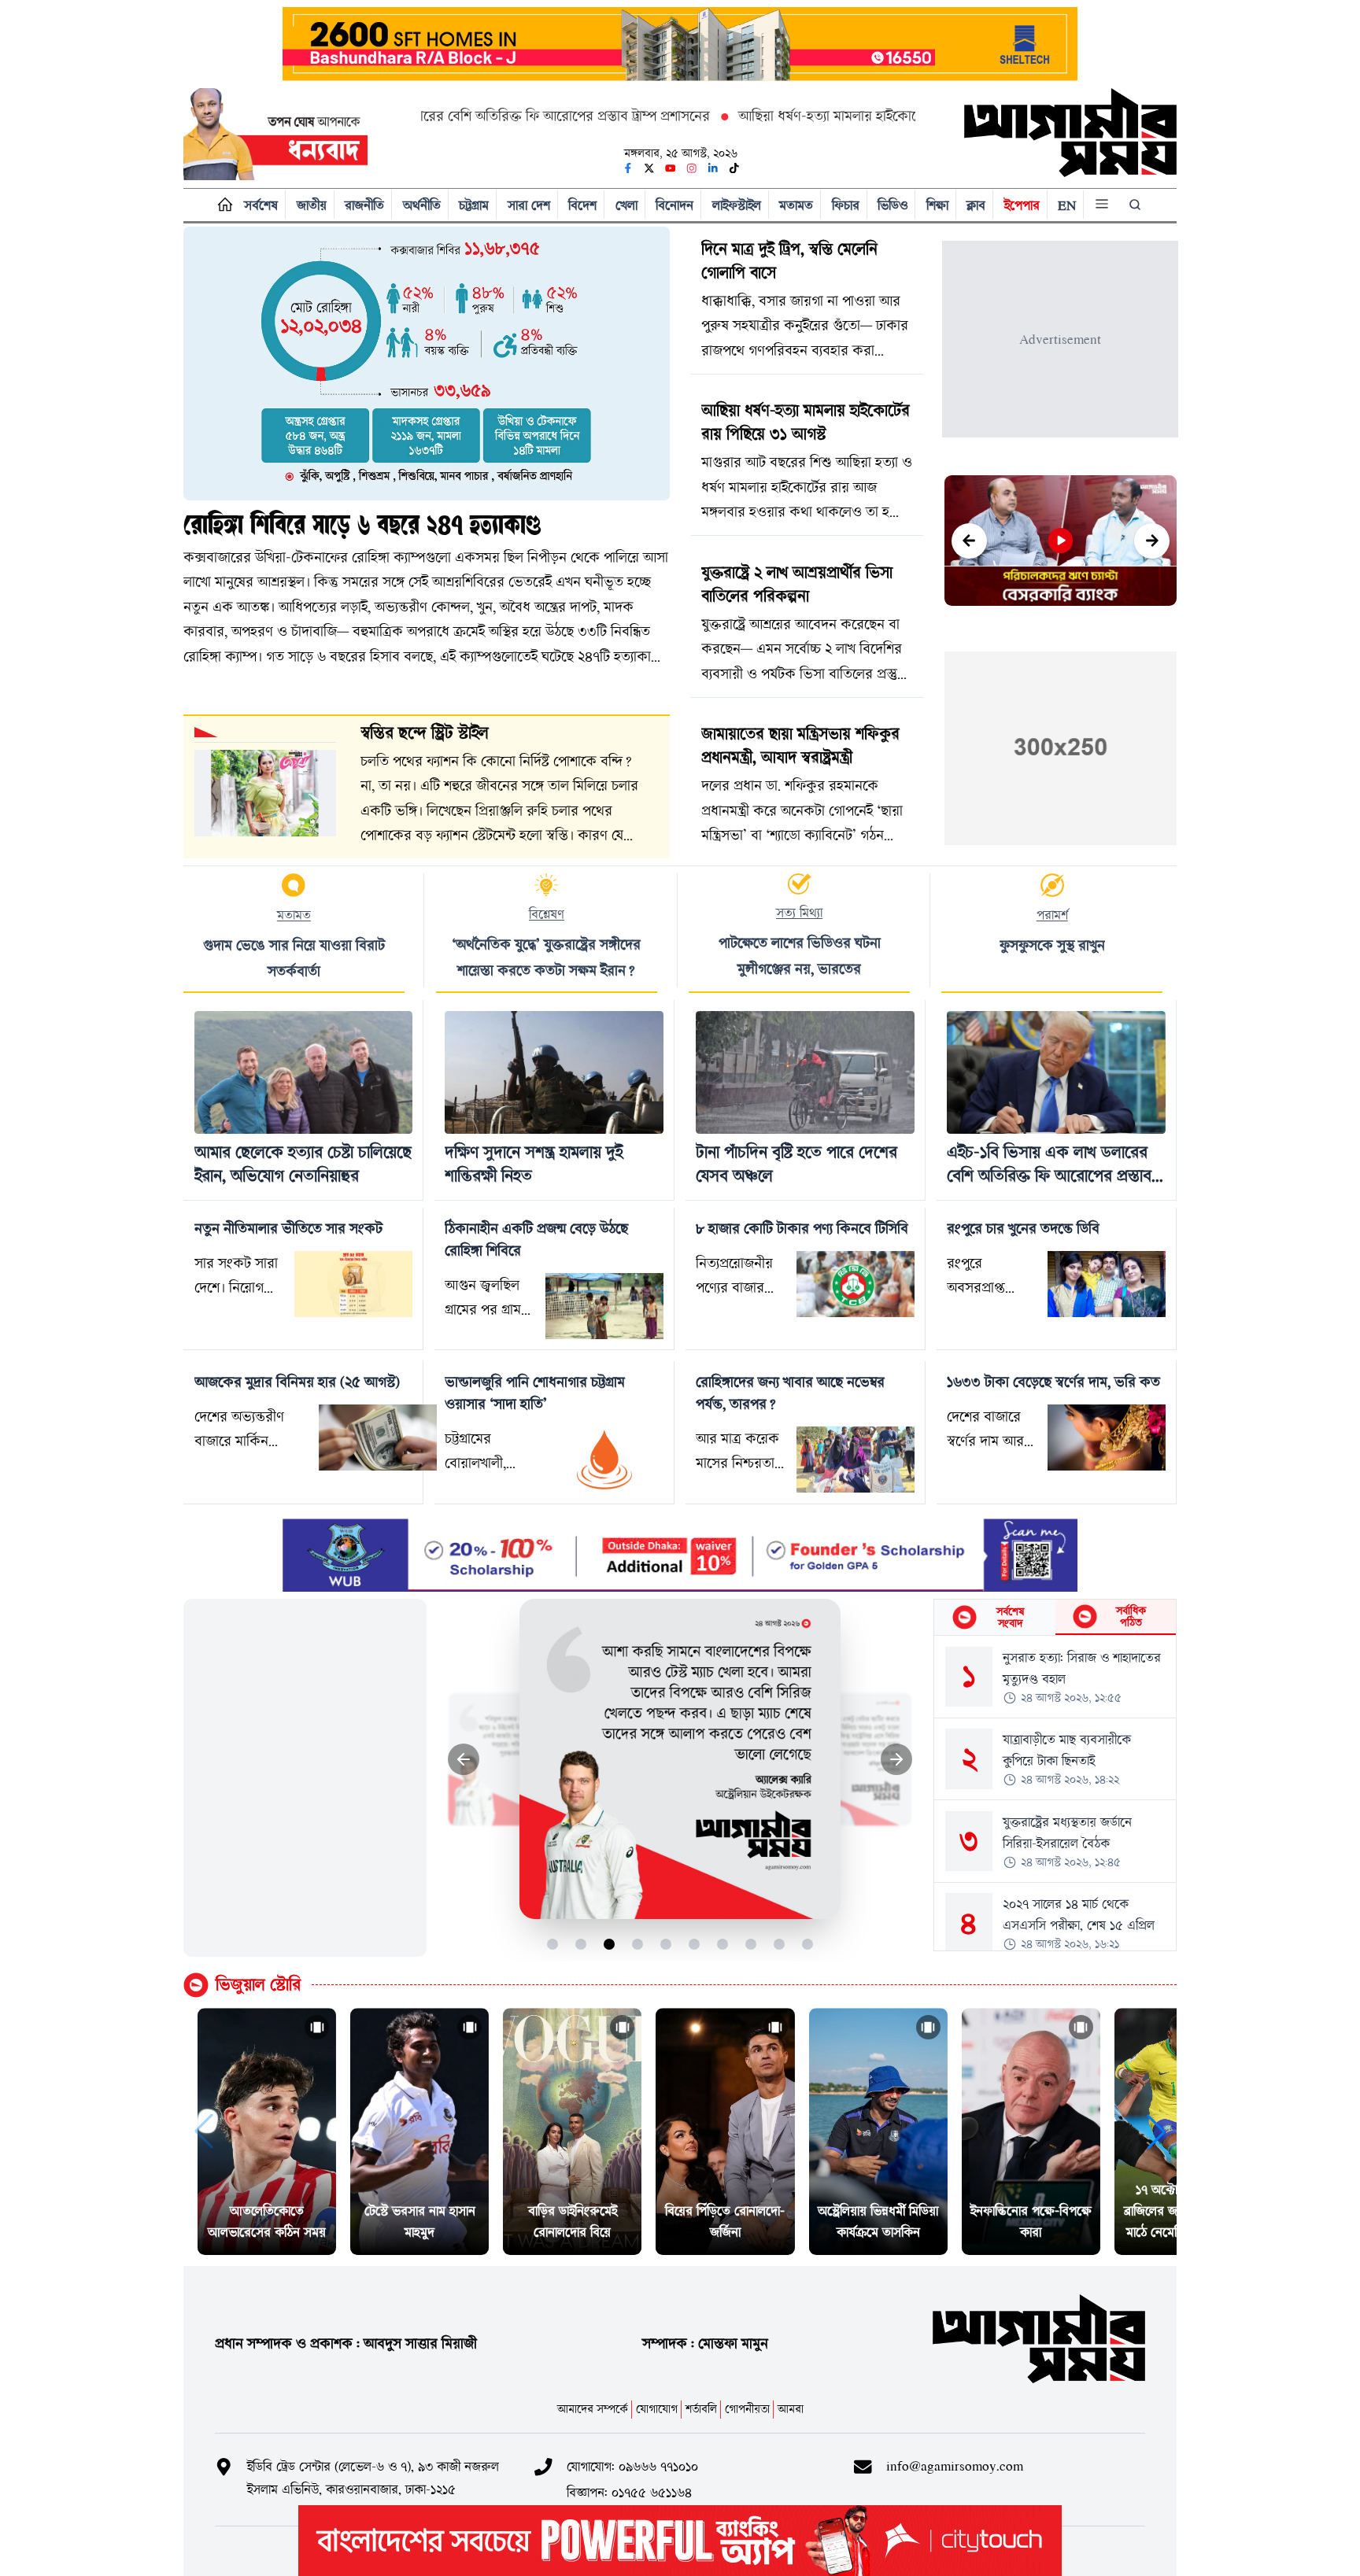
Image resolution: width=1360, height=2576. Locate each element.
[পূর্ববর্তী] (969, 541)
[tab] (994, 1617)
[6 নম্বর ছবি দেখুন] (695, 1944)
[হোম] (222, 205)
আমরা (791, 2409)
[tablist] (1055, 1618)
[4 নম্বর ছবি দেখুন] (638, 1944)
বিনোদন (674, 205)
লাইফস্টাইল (737, 205)
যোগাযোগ (657, 2409)
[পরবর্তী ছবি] (897, 1760)
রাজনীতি (364, 205)
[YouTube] (671, 168)
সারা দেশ (529, 205)
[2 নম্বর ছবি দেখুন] (581, 1944)
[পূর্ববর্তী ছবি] (464, 1760)
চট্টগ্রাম (474, 205)
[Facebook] (628, 168)
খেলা (626, 205)
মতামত (796, 205)
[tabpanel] (1055, 1793)
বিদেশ (582, 205)
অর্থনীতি (422, 205)
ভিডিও (893, 205)
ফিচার (846, 205)
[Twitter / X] (649, 168)
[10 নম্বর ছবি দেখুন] (808, 1944)
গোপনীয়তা (747, 2409)
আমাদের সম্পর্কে (593, 2409)
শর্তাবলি (701, 2409)
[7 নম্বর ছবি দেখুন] (723, 1944)
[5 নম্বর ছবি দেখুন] (666, 1944)
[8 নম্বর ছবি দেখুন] (751, 1944)
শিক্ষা (937, 205)
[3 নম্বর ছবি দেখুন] (610, 1944)
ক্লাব (976, 205)
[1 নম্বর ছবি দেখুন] (553, 1944)
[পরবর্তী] (1152, 541)
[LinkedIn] (713, 168)
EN (1067, 205)
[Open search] (1136, 205)
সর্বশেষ (261, 205)
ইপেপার (1022, 205)
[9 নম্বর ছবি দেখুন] (780, 1944)
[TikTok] (734, 168)
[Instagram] (692, 168)
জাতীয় (312, 205)
